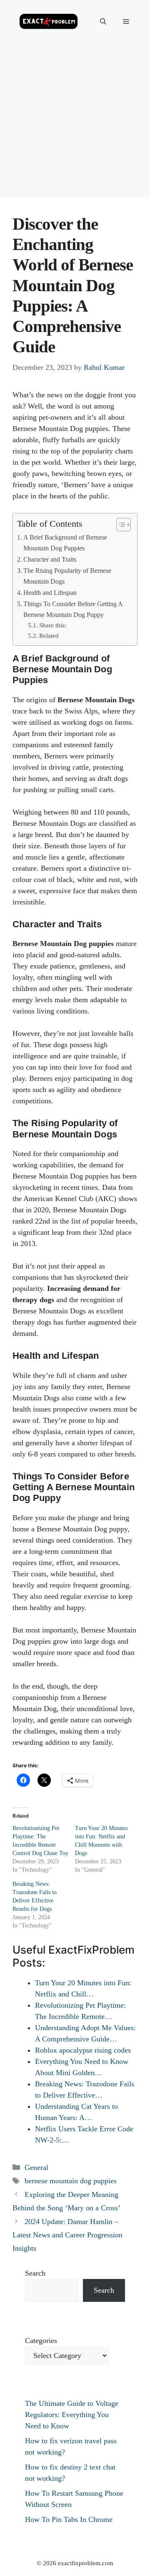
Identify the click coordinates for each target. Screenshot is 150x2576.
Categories (41, 2341)
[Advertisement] (75, 122)
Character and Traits (50, 560)
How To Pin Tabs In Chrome (69, 2519)
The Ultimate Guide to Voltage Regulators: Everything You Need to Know (72, 2415)
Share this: (53, 625)
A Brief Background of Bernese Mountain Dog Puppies (65, 543)
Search (35, 2273)
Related (49, 636)
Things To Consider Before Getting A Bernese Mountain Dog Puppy (73, 609)
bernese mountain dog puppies (71, 2181)
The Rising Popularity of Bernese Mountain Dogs (67, 576)
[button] (103, 22)
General (36, 2167)
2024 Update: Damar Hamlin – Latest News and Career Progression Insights (67, 2235)
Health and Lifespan (50, 593)
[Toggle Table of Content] (119, 525)
